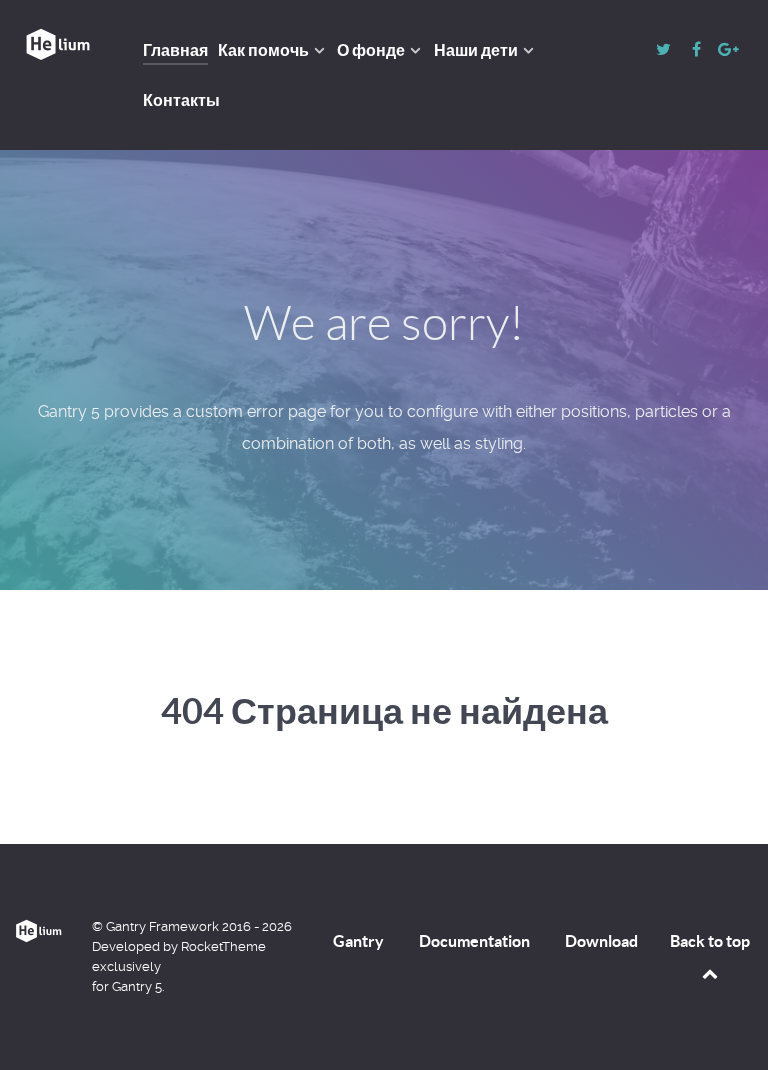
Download (601, 941)
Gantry (358, 941)
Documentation (474, 941)
